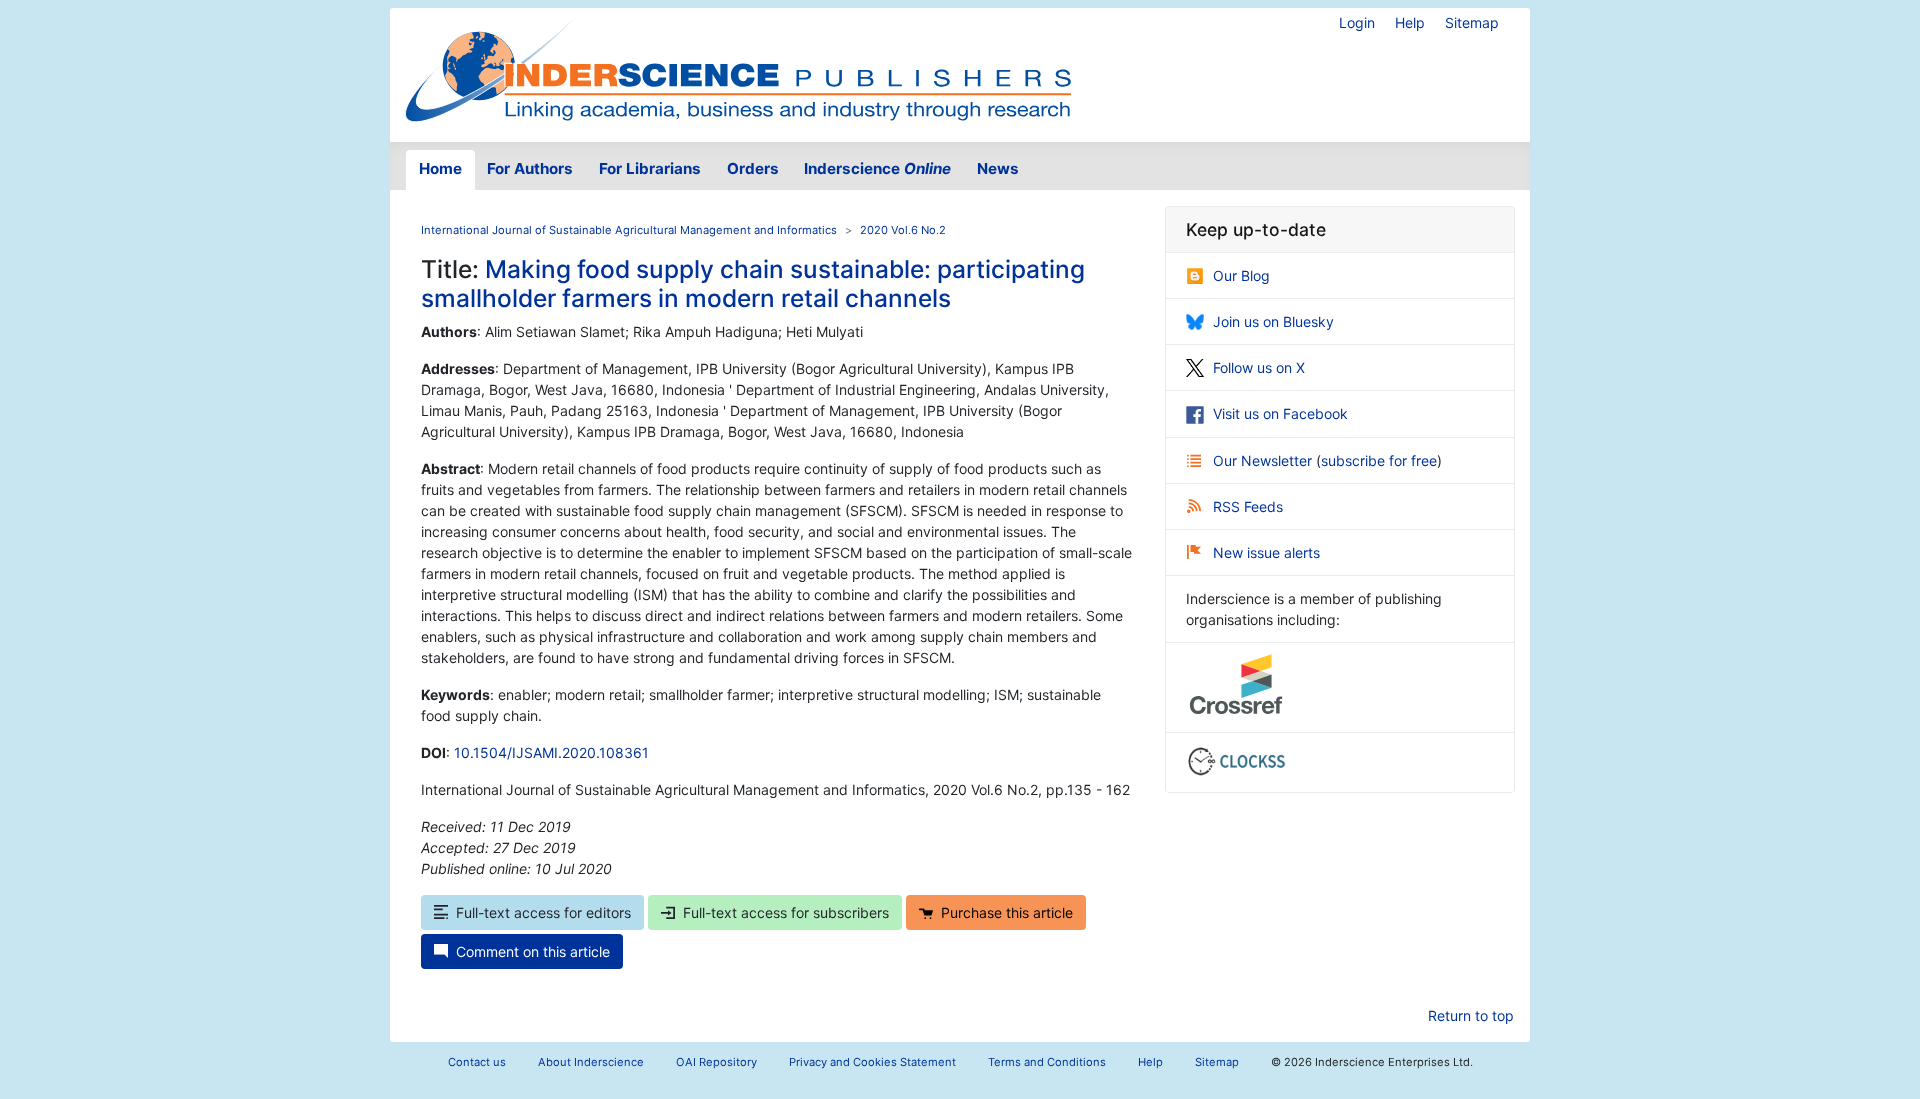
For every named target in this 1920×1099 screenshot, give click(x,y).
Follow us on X (1259, 367)
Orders (753, 168)
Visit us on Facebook (1280, 413)
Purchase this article (1007, 912)
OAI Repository (716, 1062)
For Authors (530, 168)
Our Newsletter (1264, 460)
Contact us (477, 1062)
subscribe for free (1379, 460)
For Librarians (650, 168)
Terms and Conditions (1047, 1062)
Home (440, 168)
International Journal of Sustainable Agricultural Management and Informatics (629, 230)
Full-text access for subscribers (786, 912)
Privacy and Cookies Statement (872, 1062)
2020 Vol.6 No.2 (903, 230)
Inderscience (877, 168)
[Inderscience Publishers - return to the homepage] (738, 67)
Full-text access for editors (543, 912)
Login (1357, 22)
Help (1410, 22)
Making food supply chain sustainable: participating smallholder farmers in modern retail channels (753, 283)
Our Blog (1241, 275)
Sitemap (1472, 22)
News (998, 168)
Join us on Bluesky (1273, 321)
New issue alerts (1266, 552)
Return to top (1471, 1015)
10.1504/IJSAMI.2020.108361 (551, 752)
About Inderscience (591, 1062)
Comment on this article (533, 951)
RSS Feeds (1248, 506)
